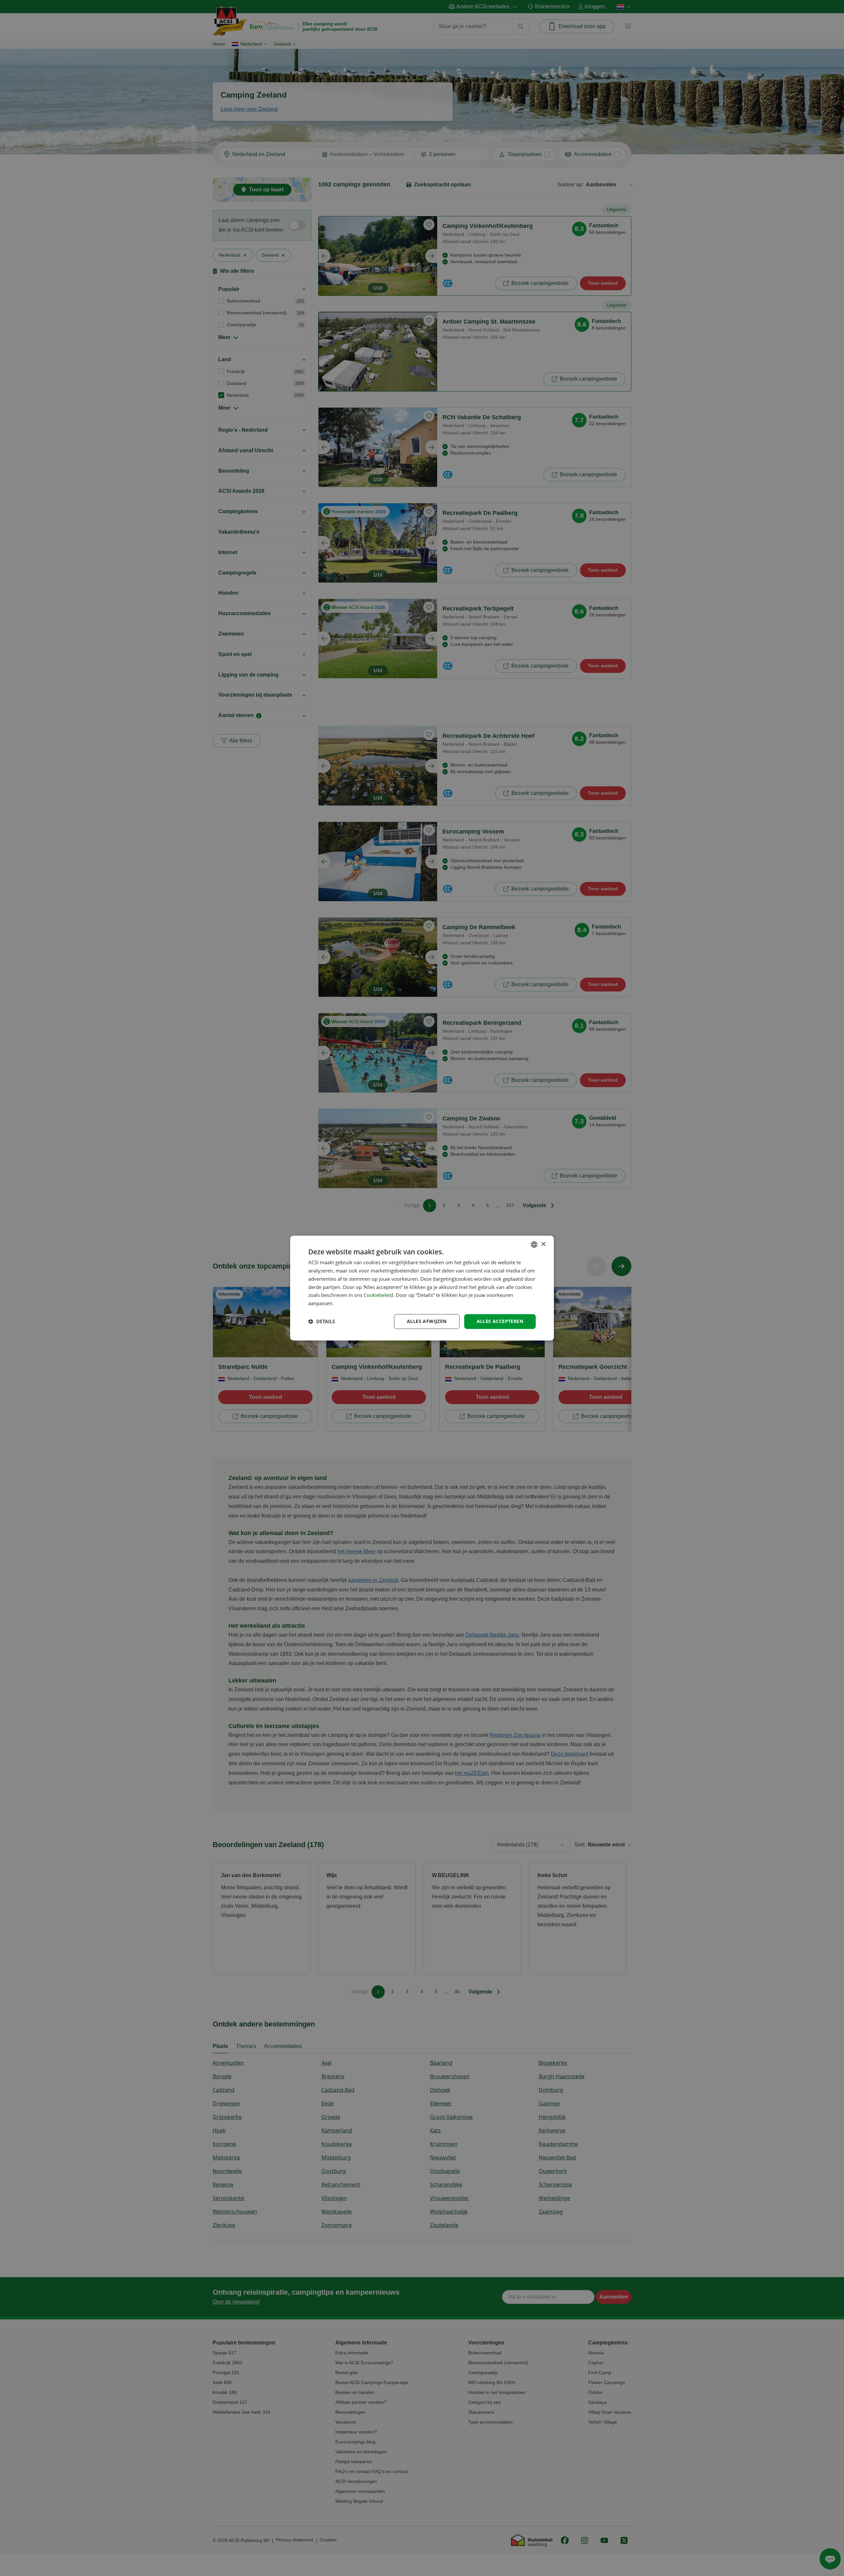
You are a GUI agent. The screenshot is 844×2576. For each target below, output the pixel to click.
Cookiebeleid (378, 1295)
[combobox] (534, 1244)
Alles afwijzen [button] (427, 1321)
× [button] (543, 1244)
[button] (322, 1321)
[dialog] (422, 1288)
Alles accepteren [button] (500, 1321)
